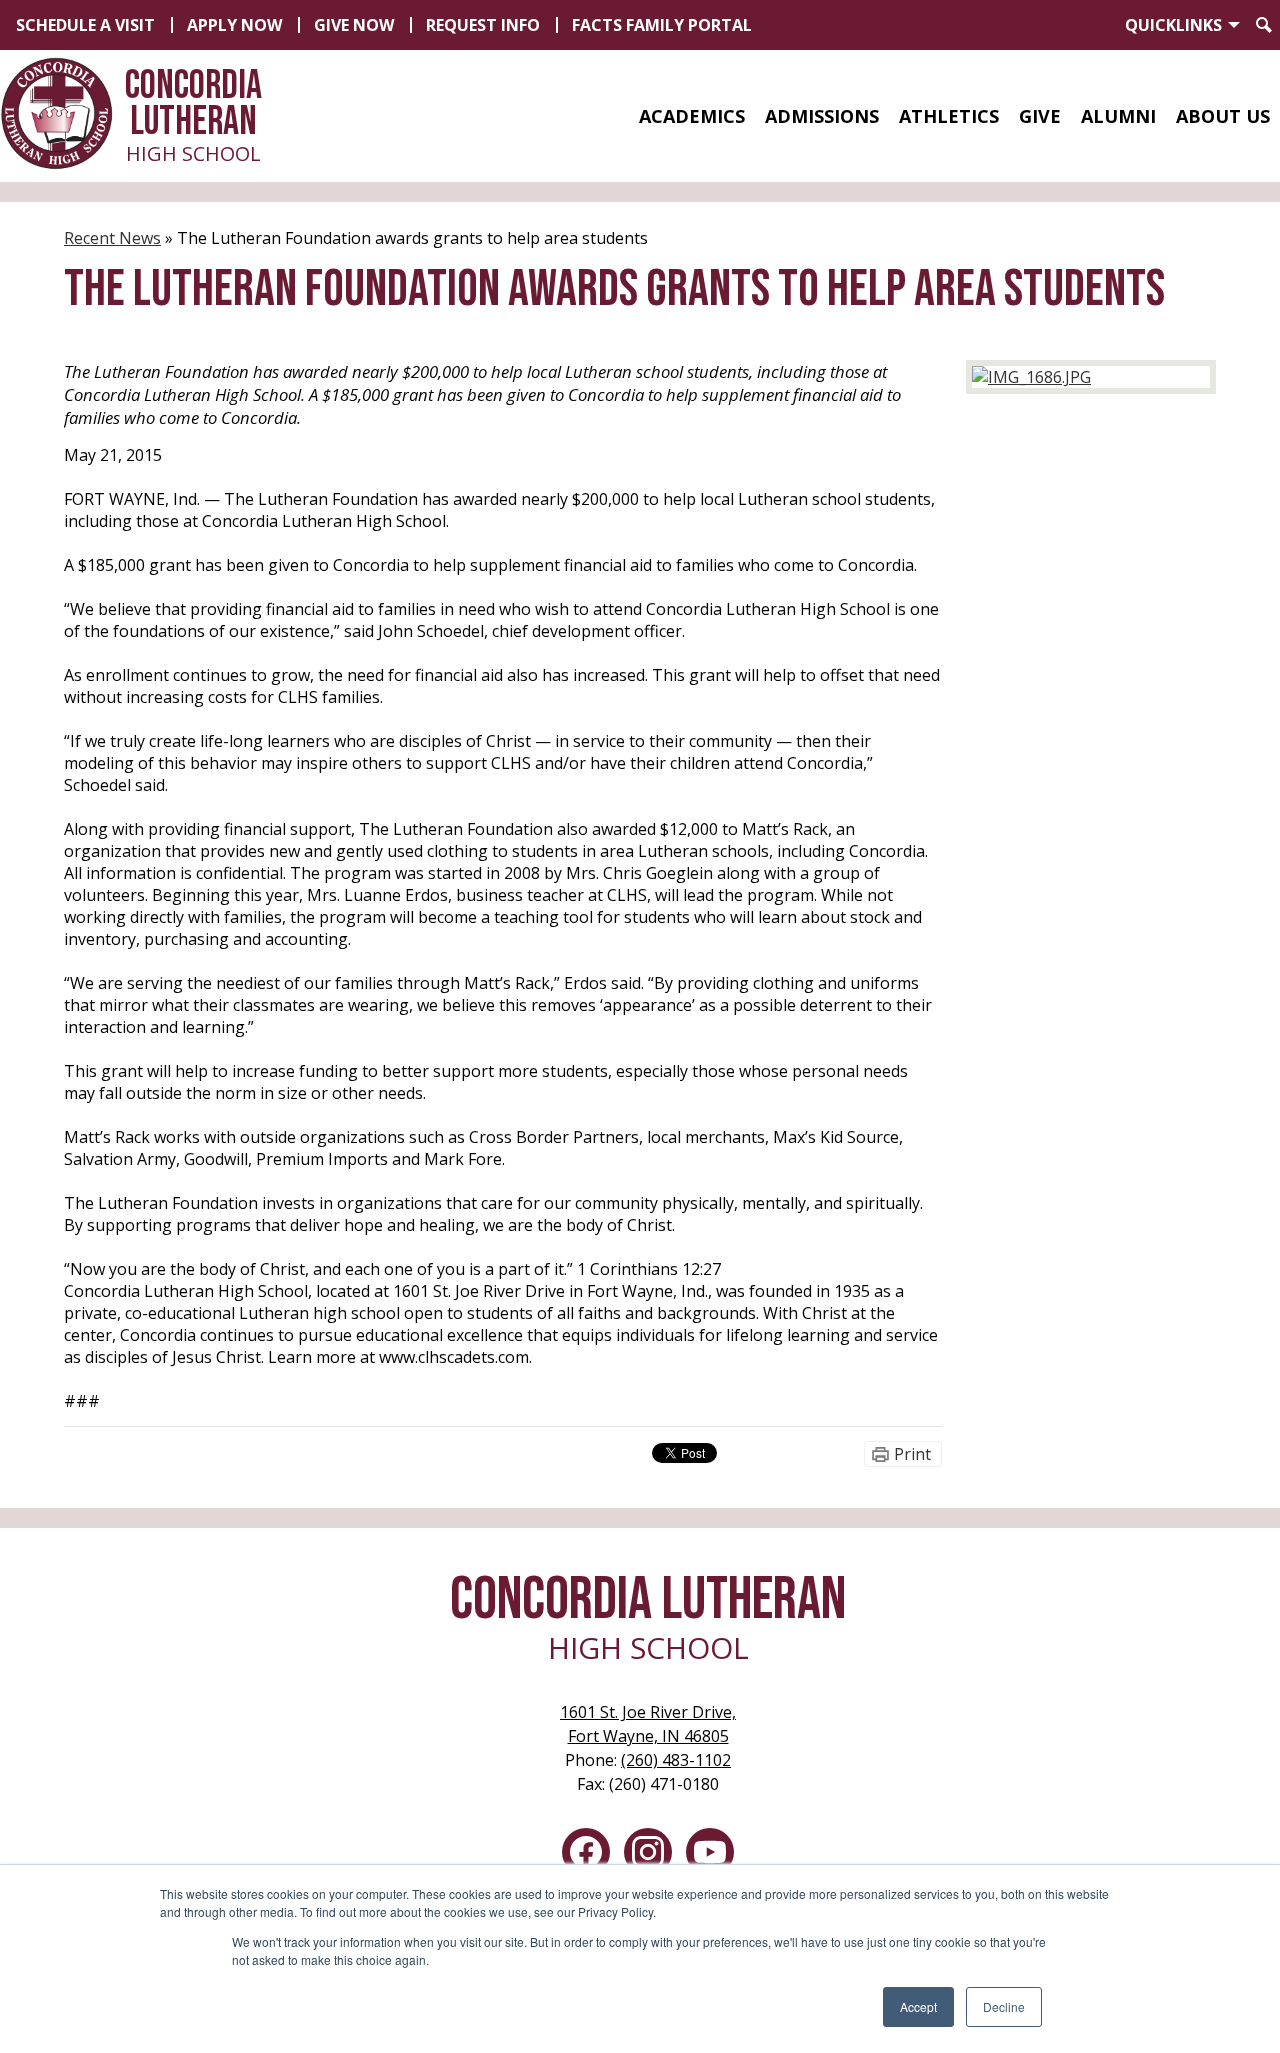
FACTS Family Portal (662, 25)
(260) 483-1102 (676, 1760)
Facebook (586, 1852)
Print (912, 1454)
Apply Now (234, 25)
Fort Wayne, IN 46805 (648, 1724)
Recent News (112, 238)
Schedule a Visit (85, 25)
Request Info (483, 25)
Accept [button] (918, 2006)
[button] (692, 116)
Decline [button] (1004, 2006)
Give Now (354, 25)
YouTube (710, 1852)
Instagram (648, 1852)
